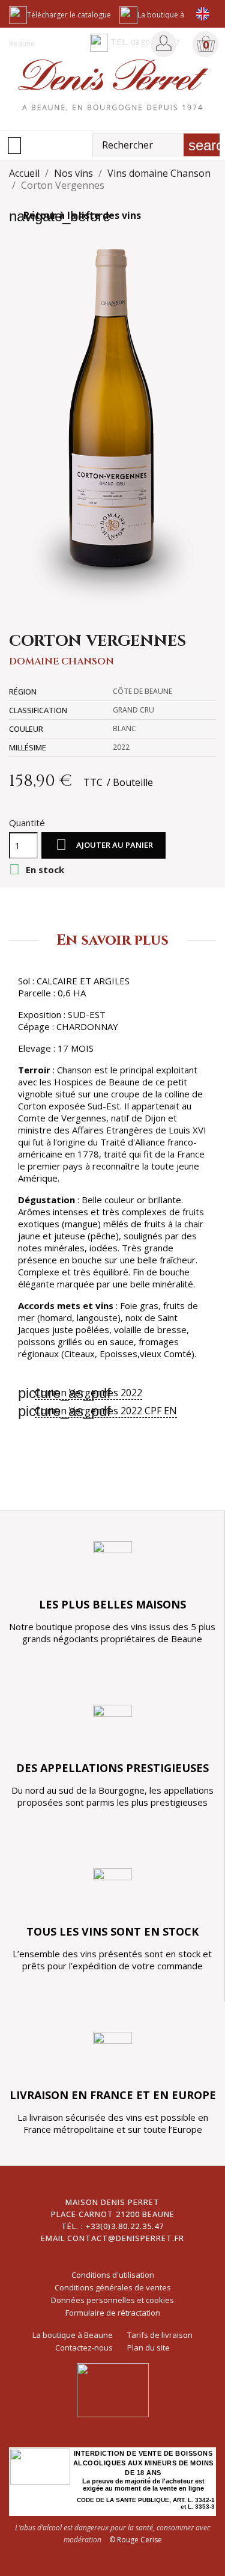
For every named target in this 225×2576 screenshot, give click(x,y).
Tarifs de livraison (160, 2335)
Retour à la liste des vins (75, 215)
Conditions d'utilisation (113, 2275)
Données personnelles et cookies (112, 2300)
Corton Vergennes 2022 (88, 1393)
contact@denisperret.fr (126, 2238)
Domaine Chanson (61, 661)
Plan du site (148, 2348)
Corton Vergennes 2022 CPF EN (106, 1411)
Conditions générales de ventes (113, 2287)
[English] (202, 14)
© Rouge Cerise (136, 2540)
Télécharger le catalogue (69, 15)
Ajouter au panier (104, 845)
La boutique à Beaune (73, 2335)
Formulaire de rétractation (113, 2313)
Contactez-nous (84, 2348)
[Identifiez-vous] (164, 43)
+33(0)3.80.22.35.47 (125, 2226)
